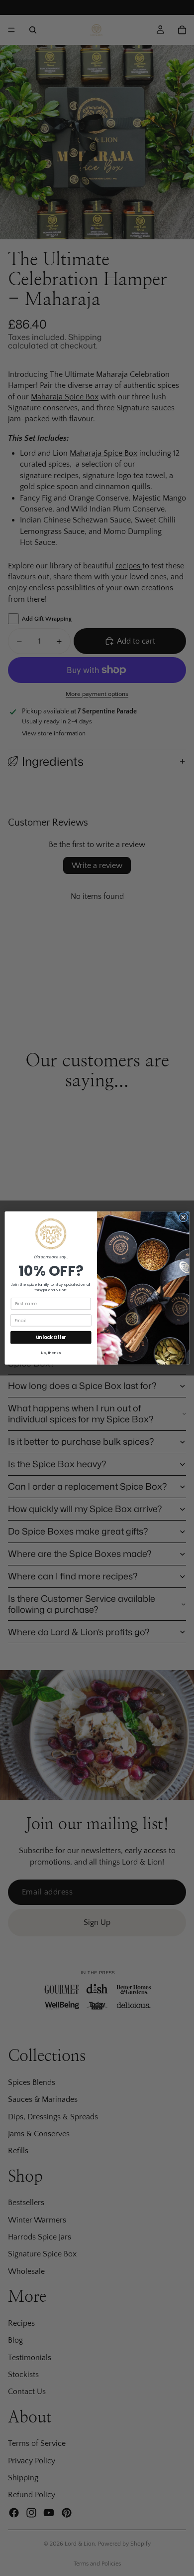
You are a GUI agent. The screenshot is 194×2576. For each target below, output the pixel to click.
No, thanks (51, 1353)
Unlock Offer (51, 1337)
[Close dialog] (183, 1217)
